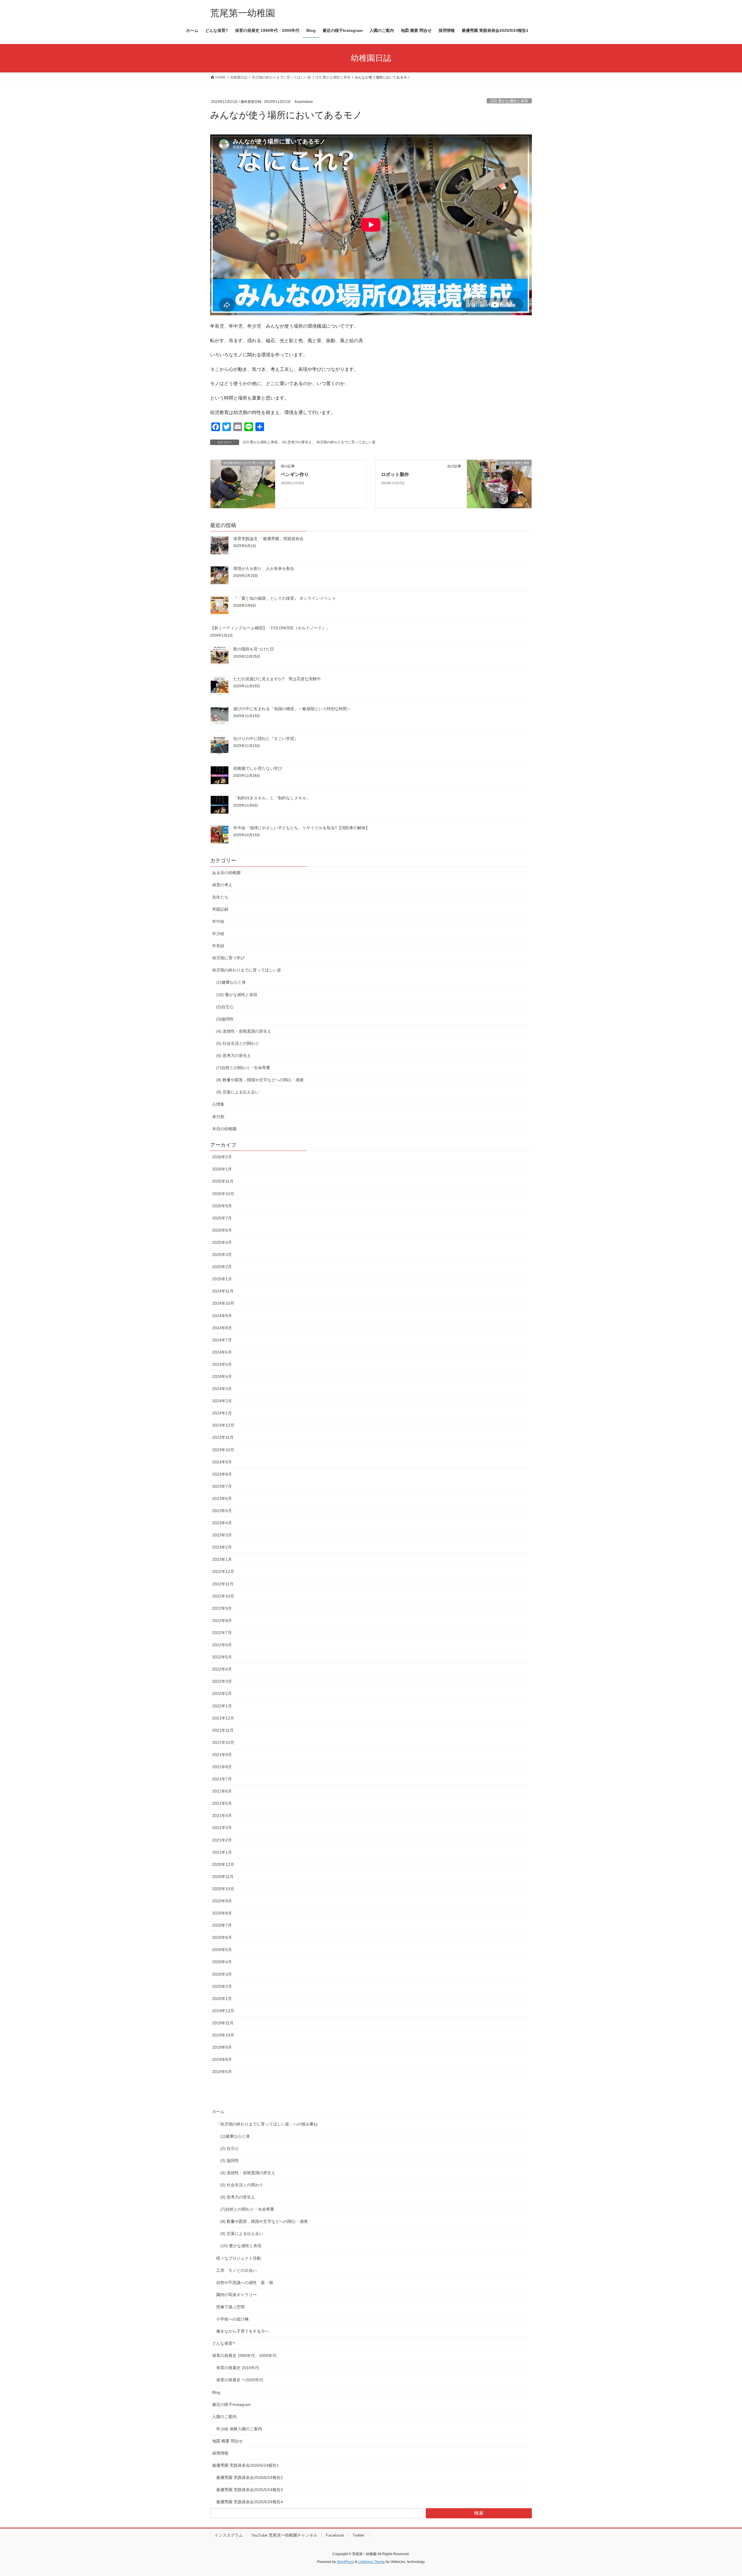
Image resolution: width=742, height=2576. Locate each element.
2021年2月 (222, 1840)
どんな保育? (223, 2343)
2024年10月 (223, 1303)
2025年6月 (222, 1230)
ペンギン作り (295, 474)
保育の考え (222, 885)
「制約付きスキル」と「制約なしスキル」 (272, 798)
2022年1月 (222, 1706)
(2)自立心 (225, 1007)
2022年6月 (222, 1645)
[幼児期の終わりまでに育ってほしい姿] (243, 484)
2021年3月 (222, 1828)
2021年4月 (222, 1815)
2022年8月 (222, 1620)
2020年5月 (222, 1950)
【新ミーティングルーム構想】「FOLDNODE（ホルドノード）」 (270, 628)
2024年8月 (222, 1328)
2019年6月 (222, 2072)
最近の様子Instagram (232, 2404)
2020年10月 (223, 1889)
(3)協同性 (225, 1019)
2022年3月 (222, 1681)
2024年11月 (223, 1291)
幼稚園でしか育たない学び (258, 768)
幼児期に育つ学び (228, 958)
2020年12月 (223, 1864)
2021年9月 (222, 1755)
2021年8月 (222, 1767)
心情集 (218, 1104)
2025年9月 (222, 1206)
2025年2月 (222, 1267)
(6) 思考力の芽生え (297, 442)
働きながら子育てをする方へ (243, 2331)
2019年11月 (223, 2023)
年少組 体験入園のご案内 (239, 2429)
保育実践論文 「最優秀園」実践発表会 (268, 539)
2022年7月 (222, 1633)
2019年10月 (223, 2035)
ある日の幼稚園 (226, 873)
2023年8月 (222, 1474)
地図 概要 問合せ (228, 2441)
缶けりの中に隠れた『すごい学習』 (266, 739)
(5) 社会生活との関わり (238, 1043)
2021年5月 (222, 1803)
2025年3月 (222, 1255)
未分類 (218, 1117)
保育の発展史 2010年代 (238, 2368)
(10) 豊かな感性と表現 (509, 101)
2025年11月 (223, 1181)
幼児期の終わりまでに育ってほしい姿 (346, 442)
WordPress (345, 2562)
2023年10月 (223, 1450)
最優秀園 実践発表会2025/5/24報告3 (250, 2490)
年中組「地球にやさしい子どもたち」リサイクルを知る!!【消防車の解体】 (301, 828)
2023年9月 (222, 1462)
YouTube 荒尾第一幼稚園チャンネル (284, 2535)
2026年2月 (222, 1157)
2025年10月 (223, 1194)
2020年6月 (222, 1937)
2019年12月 (223, 2011)
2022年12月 (223, 1572)
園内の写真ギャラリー (237, 2295)
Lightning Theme (372, 2562)
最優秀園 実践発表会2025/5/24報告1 (245, 2465)
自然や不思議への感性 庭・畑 (245, 2283)
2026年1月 (222, 1169)
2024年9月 (222, 1316)
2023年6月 (222, 1498)
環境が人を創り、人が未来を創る (264, 568)
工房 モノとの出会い (237, 2270)
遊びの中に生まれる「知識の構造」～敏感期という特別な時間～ (292, 709)
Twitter (359, 2535)
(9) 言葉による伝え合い (238, 1092)
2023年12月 (223, 1425)
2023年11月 (223, 1437)
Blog (216, 2392)
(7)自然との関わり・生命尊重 (243, 1068)
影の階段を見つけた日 (254, 649)
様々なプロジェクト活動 (239, 2258)
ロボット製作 (395, 474)
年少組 (218, 934)
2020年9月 (222, 1901)
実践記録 (220, 909)
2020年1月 (222, 1999)
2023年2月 (222, 1547)
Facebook (335, 2535)
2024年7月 (222, 1340)
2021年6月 (222, 1791)
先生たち (220, 897)
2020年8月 (222, 1913)
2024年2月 (222, 1401)
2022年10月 (223, 1596)
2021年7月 (222, 1779)
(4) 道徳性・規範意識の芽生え (244, 1031)
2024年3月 (222, 1389)
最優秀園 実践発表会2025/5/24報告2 (250, 2477)
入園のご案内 (224, 2417)
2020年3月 (222, 1974)
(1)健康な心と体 (231, 982)
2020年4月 (222, 1962)
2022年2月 (222, 1693)
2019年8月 (222, 2059)
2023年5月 (222, 1511)
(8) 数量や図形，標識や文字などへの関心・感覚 (260, 1080)
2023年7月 (222, 1486)
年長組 (218, 946)
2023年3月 (222, 1535)
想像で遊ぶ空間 (230, 2307)
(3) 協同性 (230, 2161)
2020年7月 (222, 1925)
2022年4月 (222, 1669)
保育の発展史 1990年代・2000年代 (244, 2356)
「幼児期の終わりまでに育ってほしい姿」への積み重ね (267, 2124)
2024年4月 (222, 1377)
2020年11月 (223, 1877)
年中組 (218, 921)
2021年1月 (222, 1852)
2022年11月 (223, 1584)
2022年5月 (222, 1657)
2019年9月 (222, 2047)
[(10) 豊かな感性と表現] (499, 484)
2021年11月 (223, 1730)
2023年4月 (222, 1523)
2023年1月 (222, 1559)
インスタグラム (229, 2535)
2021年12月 (223, 1718)
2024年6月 (222, 1352)
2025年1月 (222, 1279)
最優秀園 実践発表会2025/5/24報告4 (250, 2502)
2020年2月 (222, 1986)
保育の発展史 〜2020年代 (240, 2380)
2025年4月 (222, 1242)
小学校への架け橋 (232, 2319)
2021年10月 (223, 1742)
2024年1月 (222, 1413)
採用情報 (220, 2453)
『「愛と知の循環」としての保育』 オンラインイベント (285, 598)
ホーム (218, 2112)
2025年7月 (222, 1218)
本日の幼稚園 (224, 1129)
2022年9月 (222, 1608)
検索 (479, 2513)
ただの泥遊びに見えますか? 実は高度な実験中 (277, 679)
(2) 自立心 (230, 2148)
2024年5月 (222, 1364)
